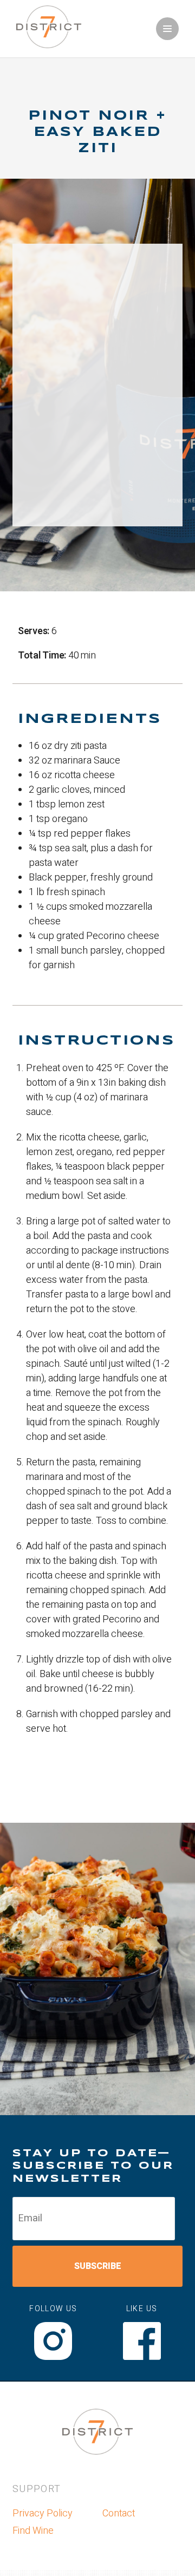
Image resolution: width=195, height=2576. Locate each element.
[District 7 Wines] (49, 45)
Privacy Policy (43, 2513)
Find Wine (33, 2531)
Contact (119, 2513)
